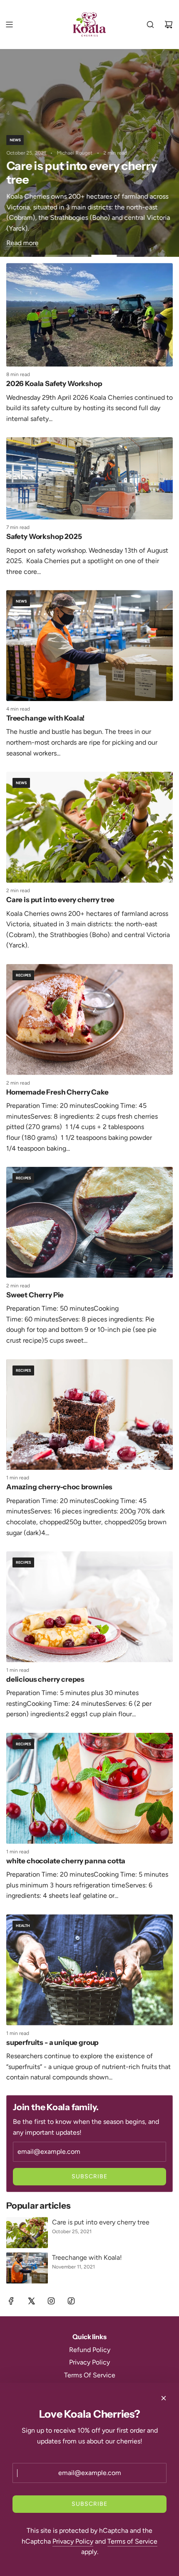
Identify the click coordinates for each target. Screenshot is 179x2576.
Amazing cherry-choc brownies (59, 1487)
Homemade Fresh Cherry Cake (57, 1092)
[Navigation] (9, 25)
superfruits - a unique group (52, 2042)
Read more (22, 243)
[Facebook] (11, 2301)
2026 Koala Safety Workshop (54, 384)
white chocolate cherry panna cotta (66, 1861)
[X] (31, 2301)
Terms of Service (132, 2541)
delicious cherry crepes (45, 1679)
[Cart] (169, 25)
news (15, 140)
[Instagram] (51, 2301)
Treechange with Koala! (45, 718)
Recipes (23, 975)
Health (23, 1925)
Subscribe (89, 2176)
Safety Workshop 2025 (44, 536)
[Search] (150, 25)
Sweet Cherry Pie (35, 1295)
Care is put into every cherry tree (60, 900)
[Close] (164, 2398)
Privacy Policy (73, 2541)
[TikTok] (71, 2301)
